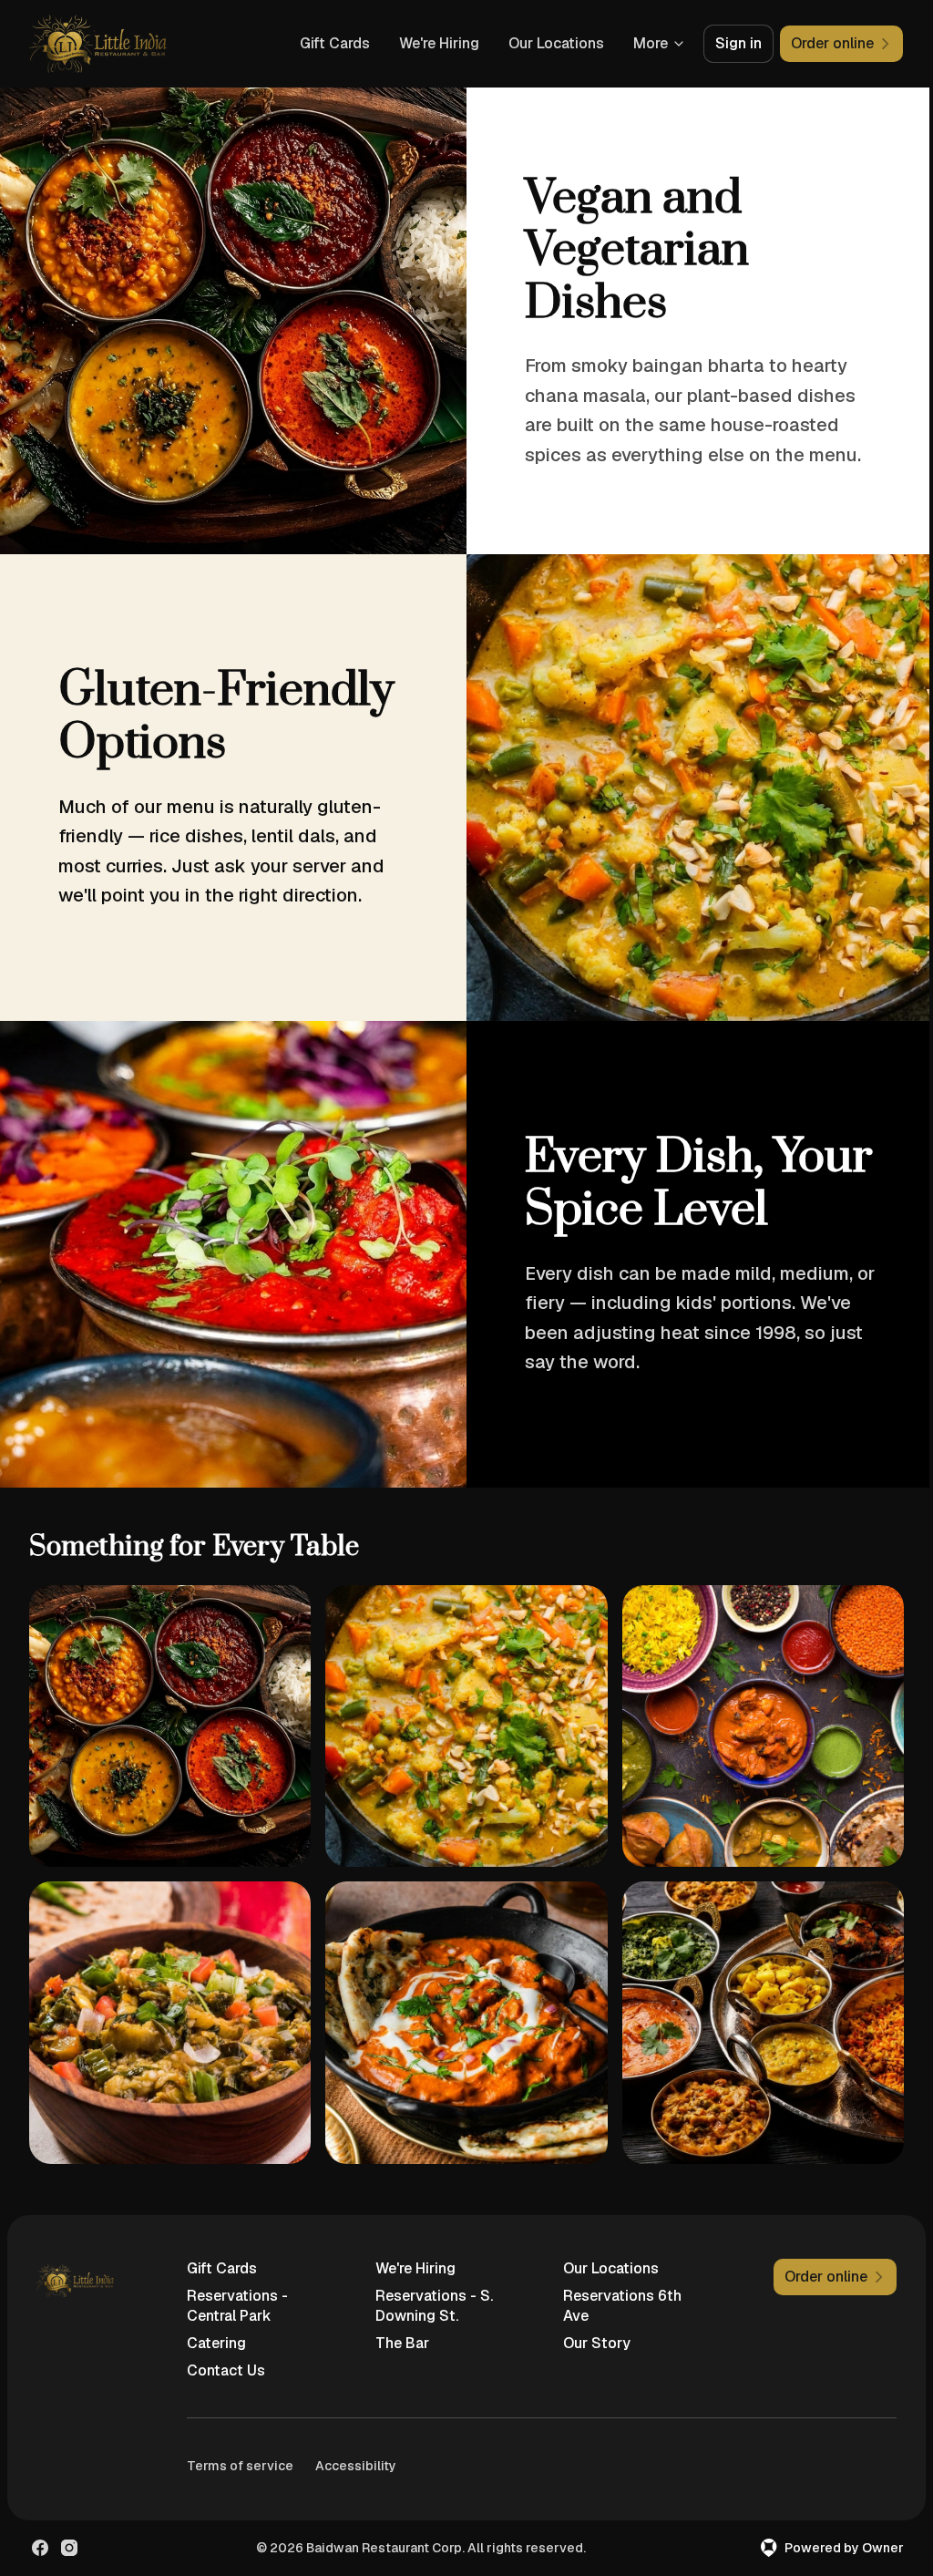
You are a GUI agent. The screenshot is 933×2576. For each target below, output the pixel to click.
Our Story (597, 2343)
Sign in (738, 43)
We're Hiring (439, 43)
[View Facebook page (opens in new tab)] (40, 2548)
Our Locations (556, 43)
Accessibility (356, 2466)
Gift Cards (335, 43)
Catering (216, 2343)
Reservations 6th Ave (622, 2306)
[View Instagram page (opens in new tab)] (69, 2548)
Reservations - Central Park (237, 2306)
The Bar (402, 2343)
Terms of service (240, 2466)
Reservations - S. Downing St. (434, 2306)
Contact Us (226, 2370)
